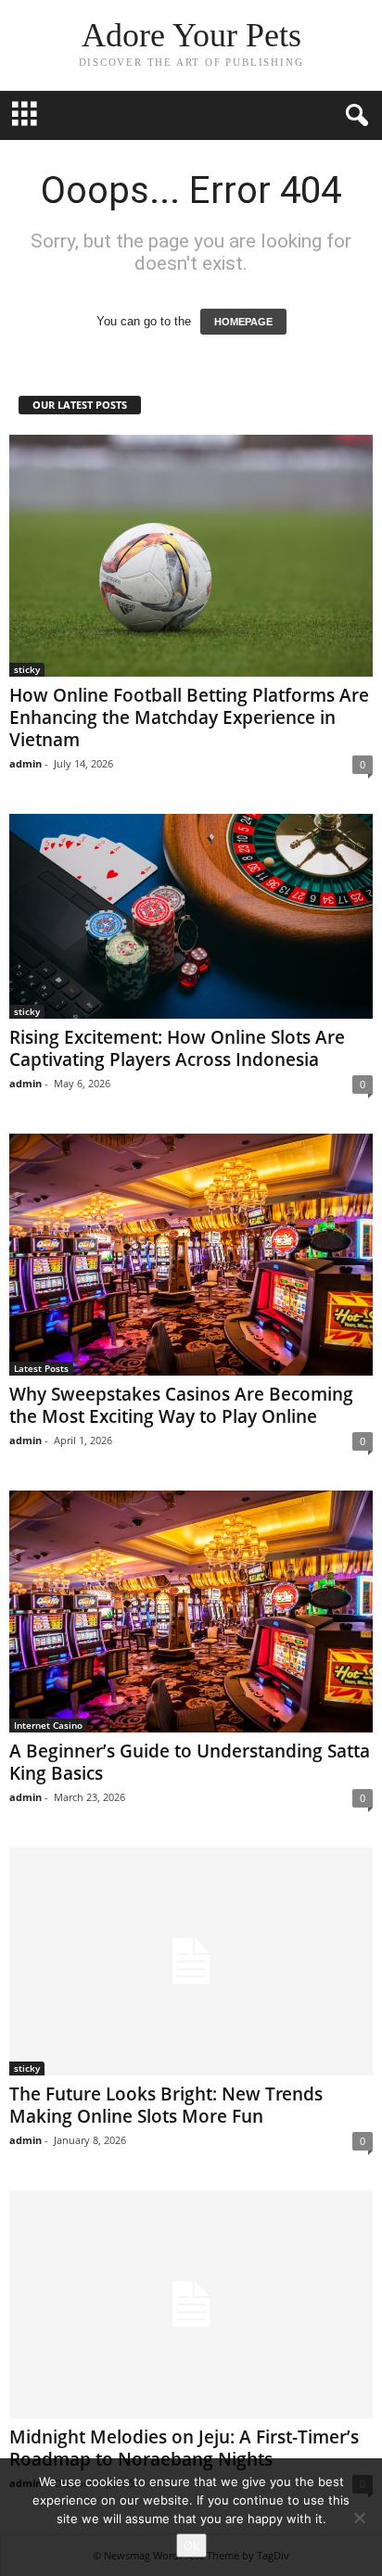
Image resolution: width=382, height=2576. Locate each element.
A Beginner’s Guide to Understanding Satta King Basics (190, 1762)
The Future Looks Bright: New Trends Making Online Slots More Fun (166, 2105)
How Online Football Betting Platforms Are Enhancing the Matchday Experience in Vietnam (189, 717)
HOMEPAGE (243, 322)
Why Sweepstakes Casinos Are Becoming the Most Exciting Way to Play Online (181, 1405)
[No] (359, 2518)
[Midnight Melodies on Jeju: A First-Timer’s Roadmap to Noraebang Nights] (191, 2304)
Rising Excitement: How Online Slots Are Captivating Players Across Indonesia (177, 1048)
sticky (27, 669)
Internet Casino (48, 1725)
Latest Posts (41, 1368)
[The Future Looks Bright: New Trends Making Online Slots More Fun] (191, 1961)
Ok (191, 2545)
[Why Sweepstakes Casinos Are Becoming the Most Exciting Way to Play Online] (191, 1255)
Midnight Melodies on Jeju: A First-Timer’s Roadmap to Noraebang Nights (184, 2448)
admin (25, 763)
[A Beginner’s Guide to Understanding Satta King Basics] (191, 1612)
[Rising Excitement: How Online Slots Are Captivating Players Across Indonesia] (191, 916)
